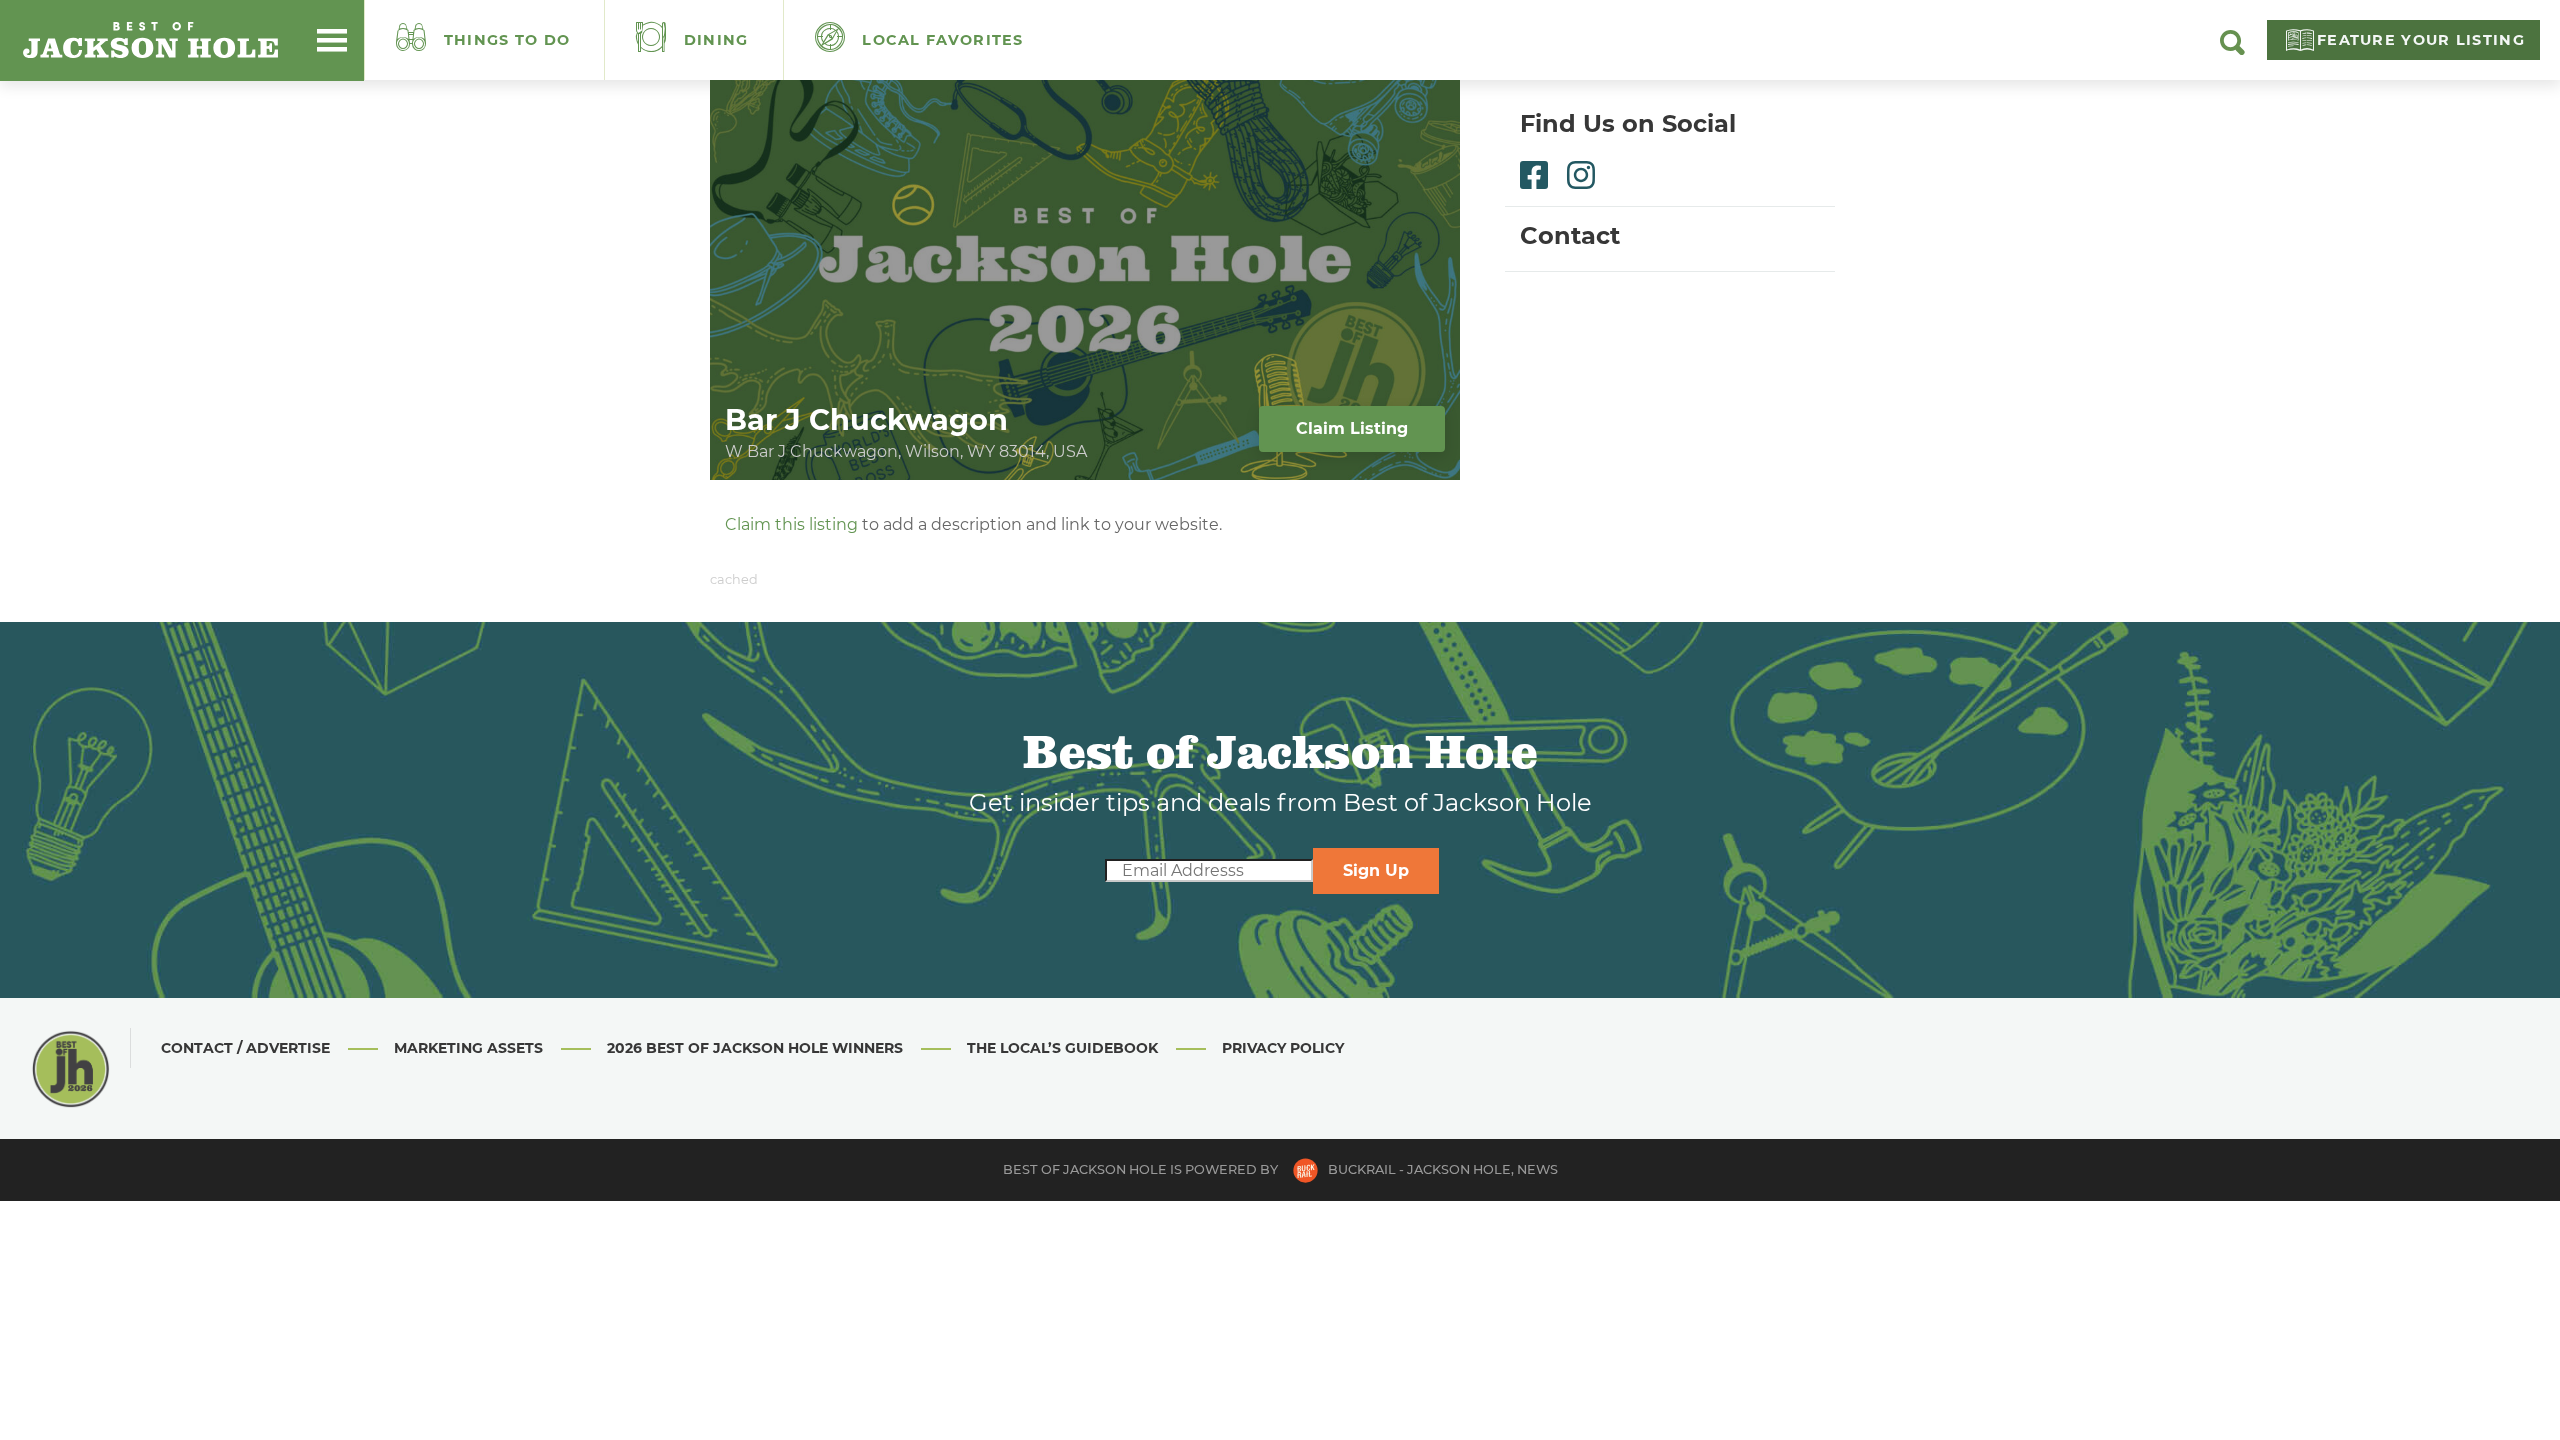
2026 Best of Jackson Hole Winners (755, 1048)
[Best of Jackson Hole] (150, 40)
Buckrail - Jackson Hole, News (1443, 1169)
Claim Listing (1352, 428)
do (507, 40)
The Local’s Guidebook (1062, 1048)
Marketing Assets (468, 1048)
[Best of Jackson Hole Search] (2232, 50)
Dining (714, 40)
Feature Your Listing (2421, 40)
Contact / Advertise (245, 1048)
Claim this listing (791, 524)
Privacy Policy (1283, 1048)
